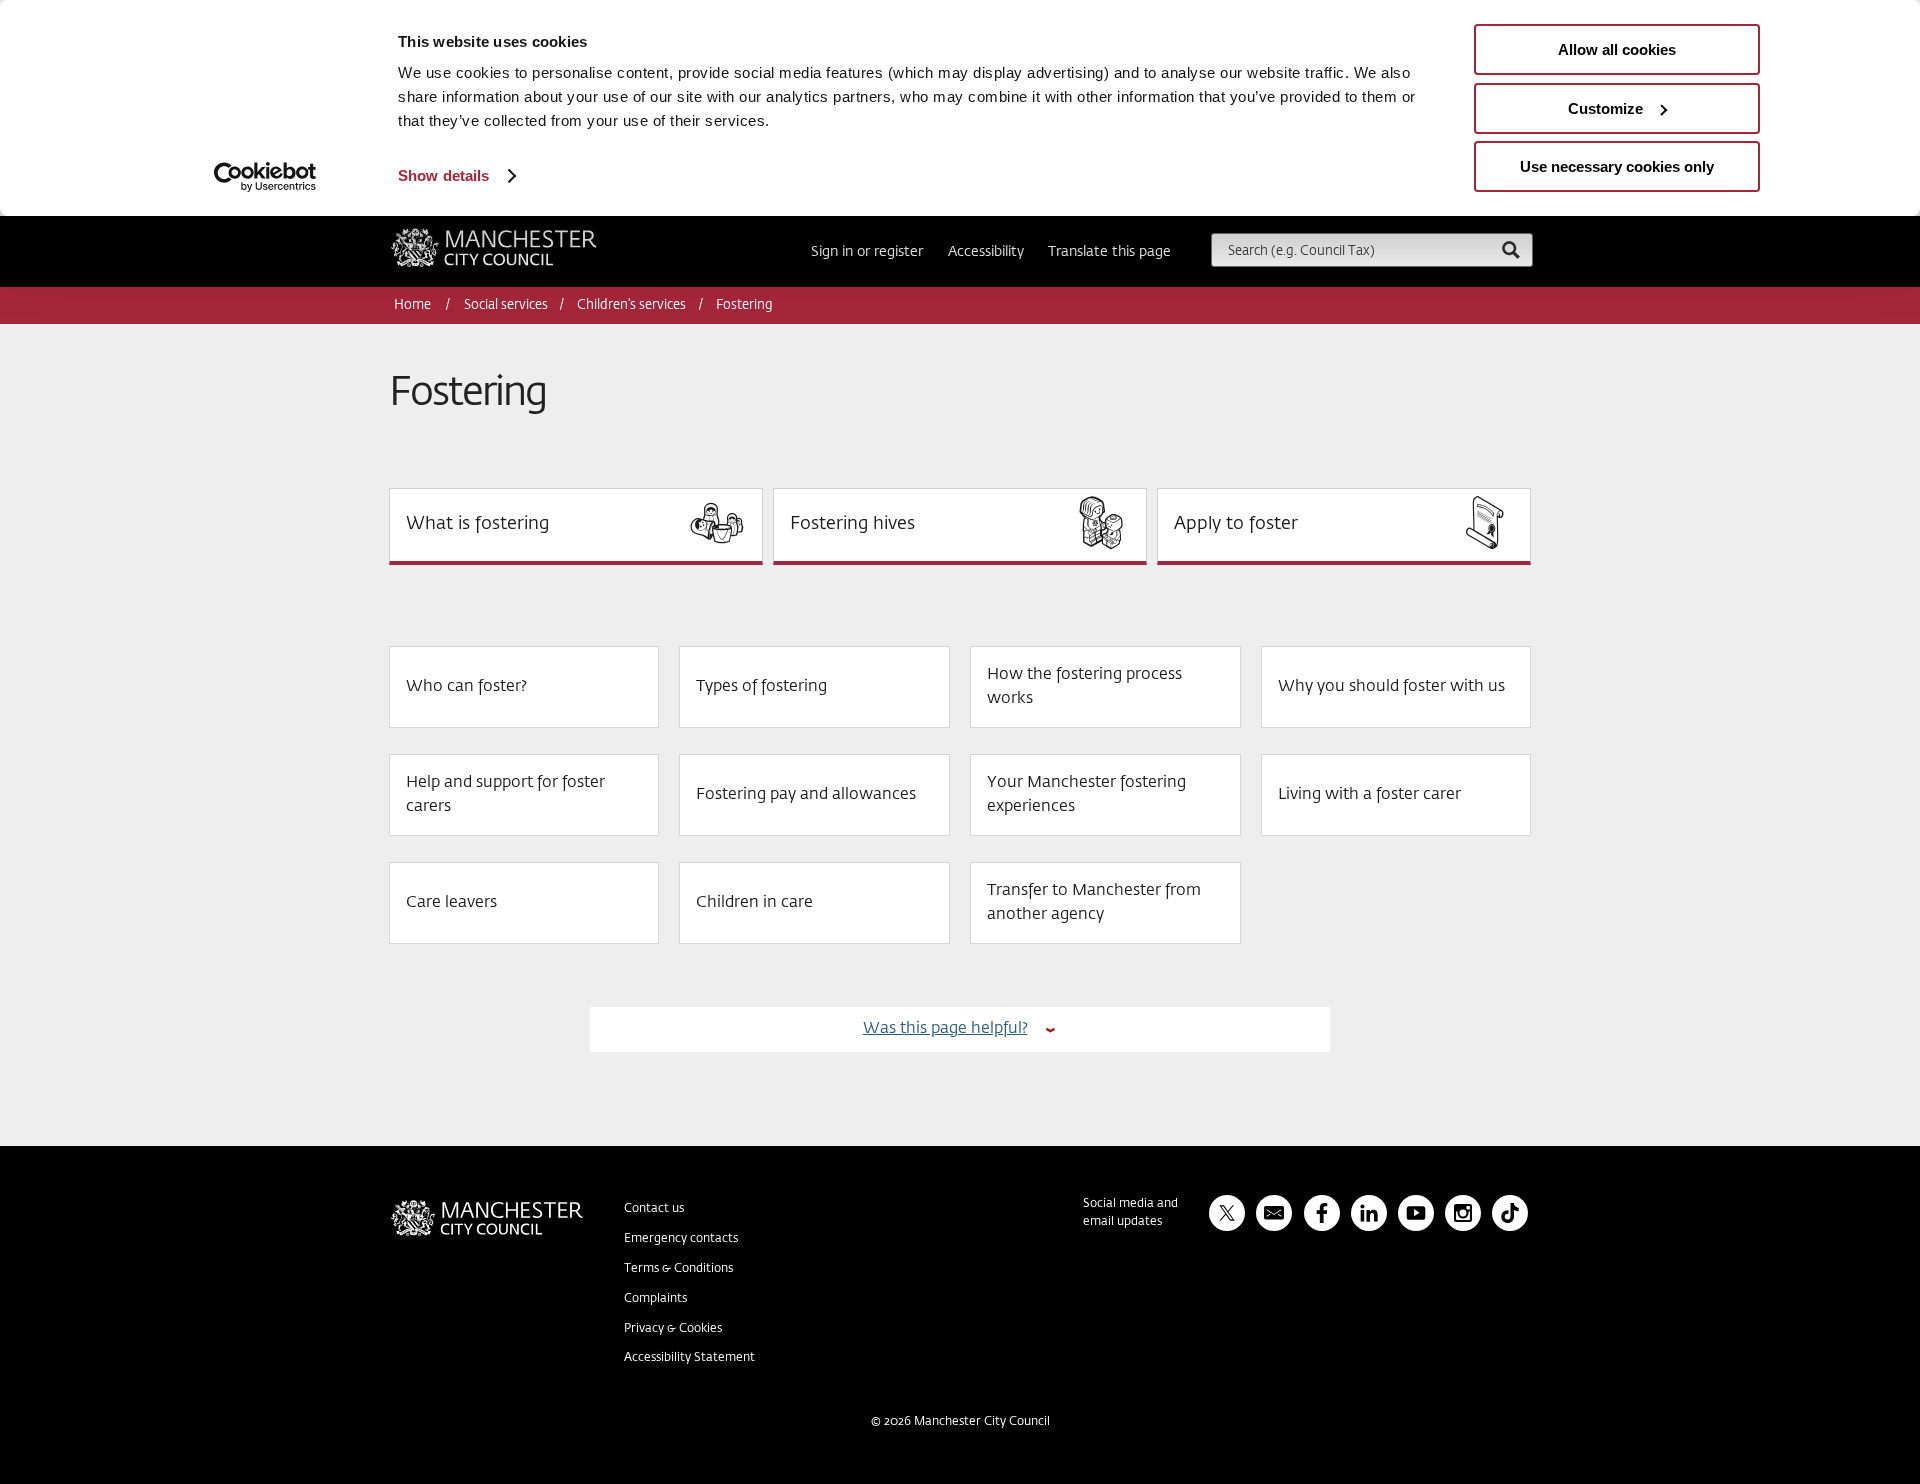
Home (414, 305)
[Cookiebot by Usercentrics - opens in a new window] (265, 177)
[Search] (1510, 249)
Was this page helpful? (945, 1028)
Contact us (654, 1209)
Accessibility (986, 252)
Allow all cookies (1617, 49)
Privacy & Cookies (673, 1329)
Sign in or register (867, 252)
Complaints (655, 1299)
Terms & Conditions (678, 1269)
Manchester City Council (521, 236)
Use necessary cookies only (1617, 166)
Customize (1605, 108)
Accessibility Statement (689, 1358)
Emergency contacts (681, 1239)
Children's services (631, 305)
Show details (443, 175)
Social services (506, 305)
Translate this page (1109, 252)
